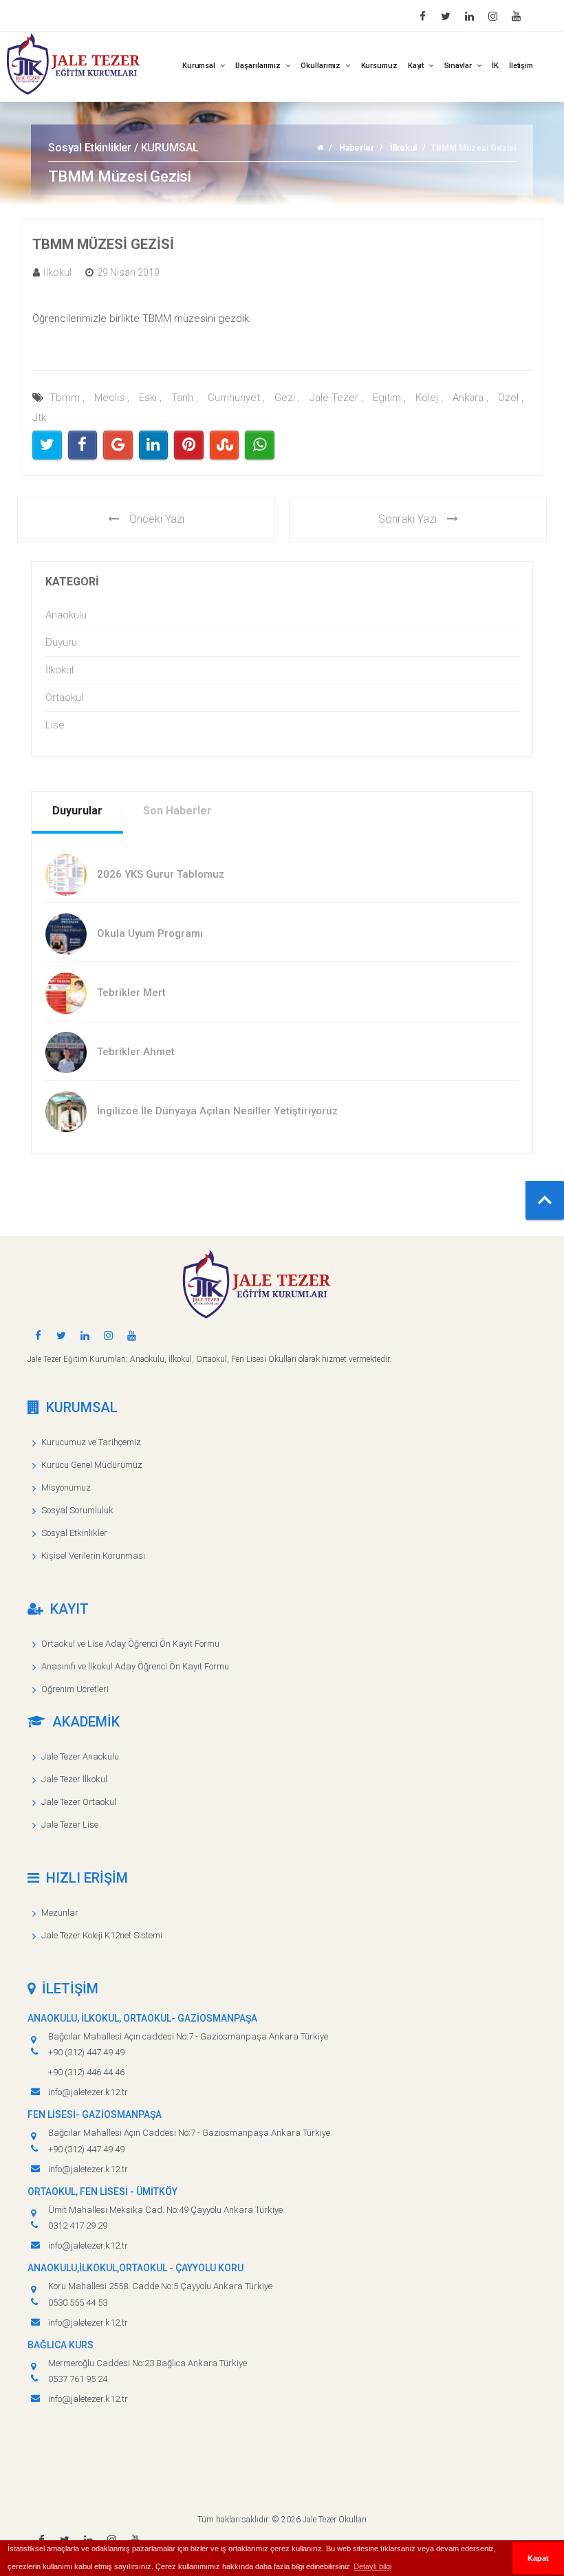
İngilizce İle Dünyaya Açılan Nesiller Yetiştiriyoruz (217, 1111)
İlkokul (403, 148)
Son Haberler (177, 811)
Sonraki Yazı (408, 519)
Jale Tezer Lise (70, 1825)
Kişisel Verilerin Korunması (93, 1556)
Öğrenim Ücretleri (75, 1689)
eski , (150, 398)
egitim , (389, 398)
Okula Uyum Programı (150, 933)
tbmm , (67, 398)
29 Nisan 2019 (128, 272)
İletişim (521, 66)
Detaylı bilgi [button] (372, 2566)
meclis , (112, 398)
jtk (39, 418)
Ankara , (470, 398)
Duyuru (61, 642)
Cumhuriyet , (236, 398)
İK (495, 66)
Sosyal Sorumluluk (77, 1510)
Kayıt (417, 66)
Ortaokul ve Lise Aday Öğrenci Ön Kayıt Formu (130, 1644)
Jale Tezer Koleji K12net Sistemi (102, 1935)
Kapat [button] (538, 2558)
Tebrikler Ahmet (136, 1052)
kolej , (429, 398)
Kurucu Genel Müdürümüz (92, 1465)
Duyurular (77, 811)
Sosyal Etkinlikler (74, 1533)
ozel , (511, 398)
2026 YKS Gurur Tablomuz (161, 874)
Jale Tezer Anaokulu (80, 1756)
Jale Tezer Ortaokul (79, 1802)
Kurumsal (200, 66)
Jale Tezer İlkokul (74, 1779)
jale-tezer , (336, 398)
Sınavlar (459, 66)
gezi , (287, 398)
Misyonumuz (66, 1487)
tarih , (185, 398)
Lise (55, 725)
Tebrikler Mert (131, 993)
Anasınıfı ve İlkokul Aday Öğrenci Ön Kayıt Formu (135, 1666)
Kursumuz (379, 66)
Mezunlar (60, 1913)
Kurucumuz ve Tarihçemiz (91, 1442)
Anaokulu (66, 615)
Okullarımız (322, 66)
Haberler (357, 148)
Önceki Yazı (157, 519)
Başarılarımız (259, 66)
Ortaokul (64, 697)
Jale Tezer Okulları (335, 2520)
